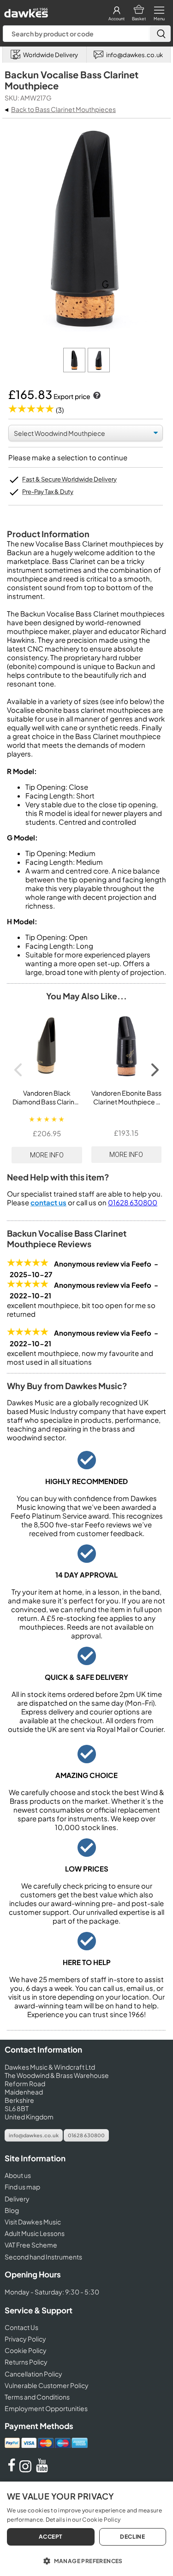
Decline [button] (132, 2537)
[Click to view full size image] (75, 370)
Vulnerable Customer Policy (47, 2385)
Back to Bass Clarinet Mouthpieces (63, 109)
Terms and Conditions (37, 2397)
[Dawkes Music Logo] (25, 10)
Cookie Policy (26, 2350)
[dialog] (86, 2529)
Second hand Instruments (43, 2257)
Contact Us (21, 2327)
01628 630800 (133, 1202)
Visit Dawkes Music (33, 2222)
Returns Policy (26, 2362)
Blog (12, 2210)
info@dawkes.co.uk (34, 2135)
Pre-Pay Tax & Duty (48, 492)
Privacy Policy (25, 2339)
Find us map (22, 2187)
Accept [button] (51, 2537)
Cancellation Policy (33, 2374)
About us (18, 2175)
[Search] (160, 34)
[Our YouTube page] (42, 2470)
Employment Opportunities (46, 2408)
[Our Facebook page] (12, 2470)
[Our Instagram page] (27, 2470)
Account (116, 19)
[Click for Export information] (96, 396)
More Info (47, 1155)
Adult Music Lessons (35, 2233)
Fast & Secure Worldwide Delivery (69, 479)
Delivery (17, 2199)
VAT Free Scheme (31, 2245)
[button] (86, 2560)
